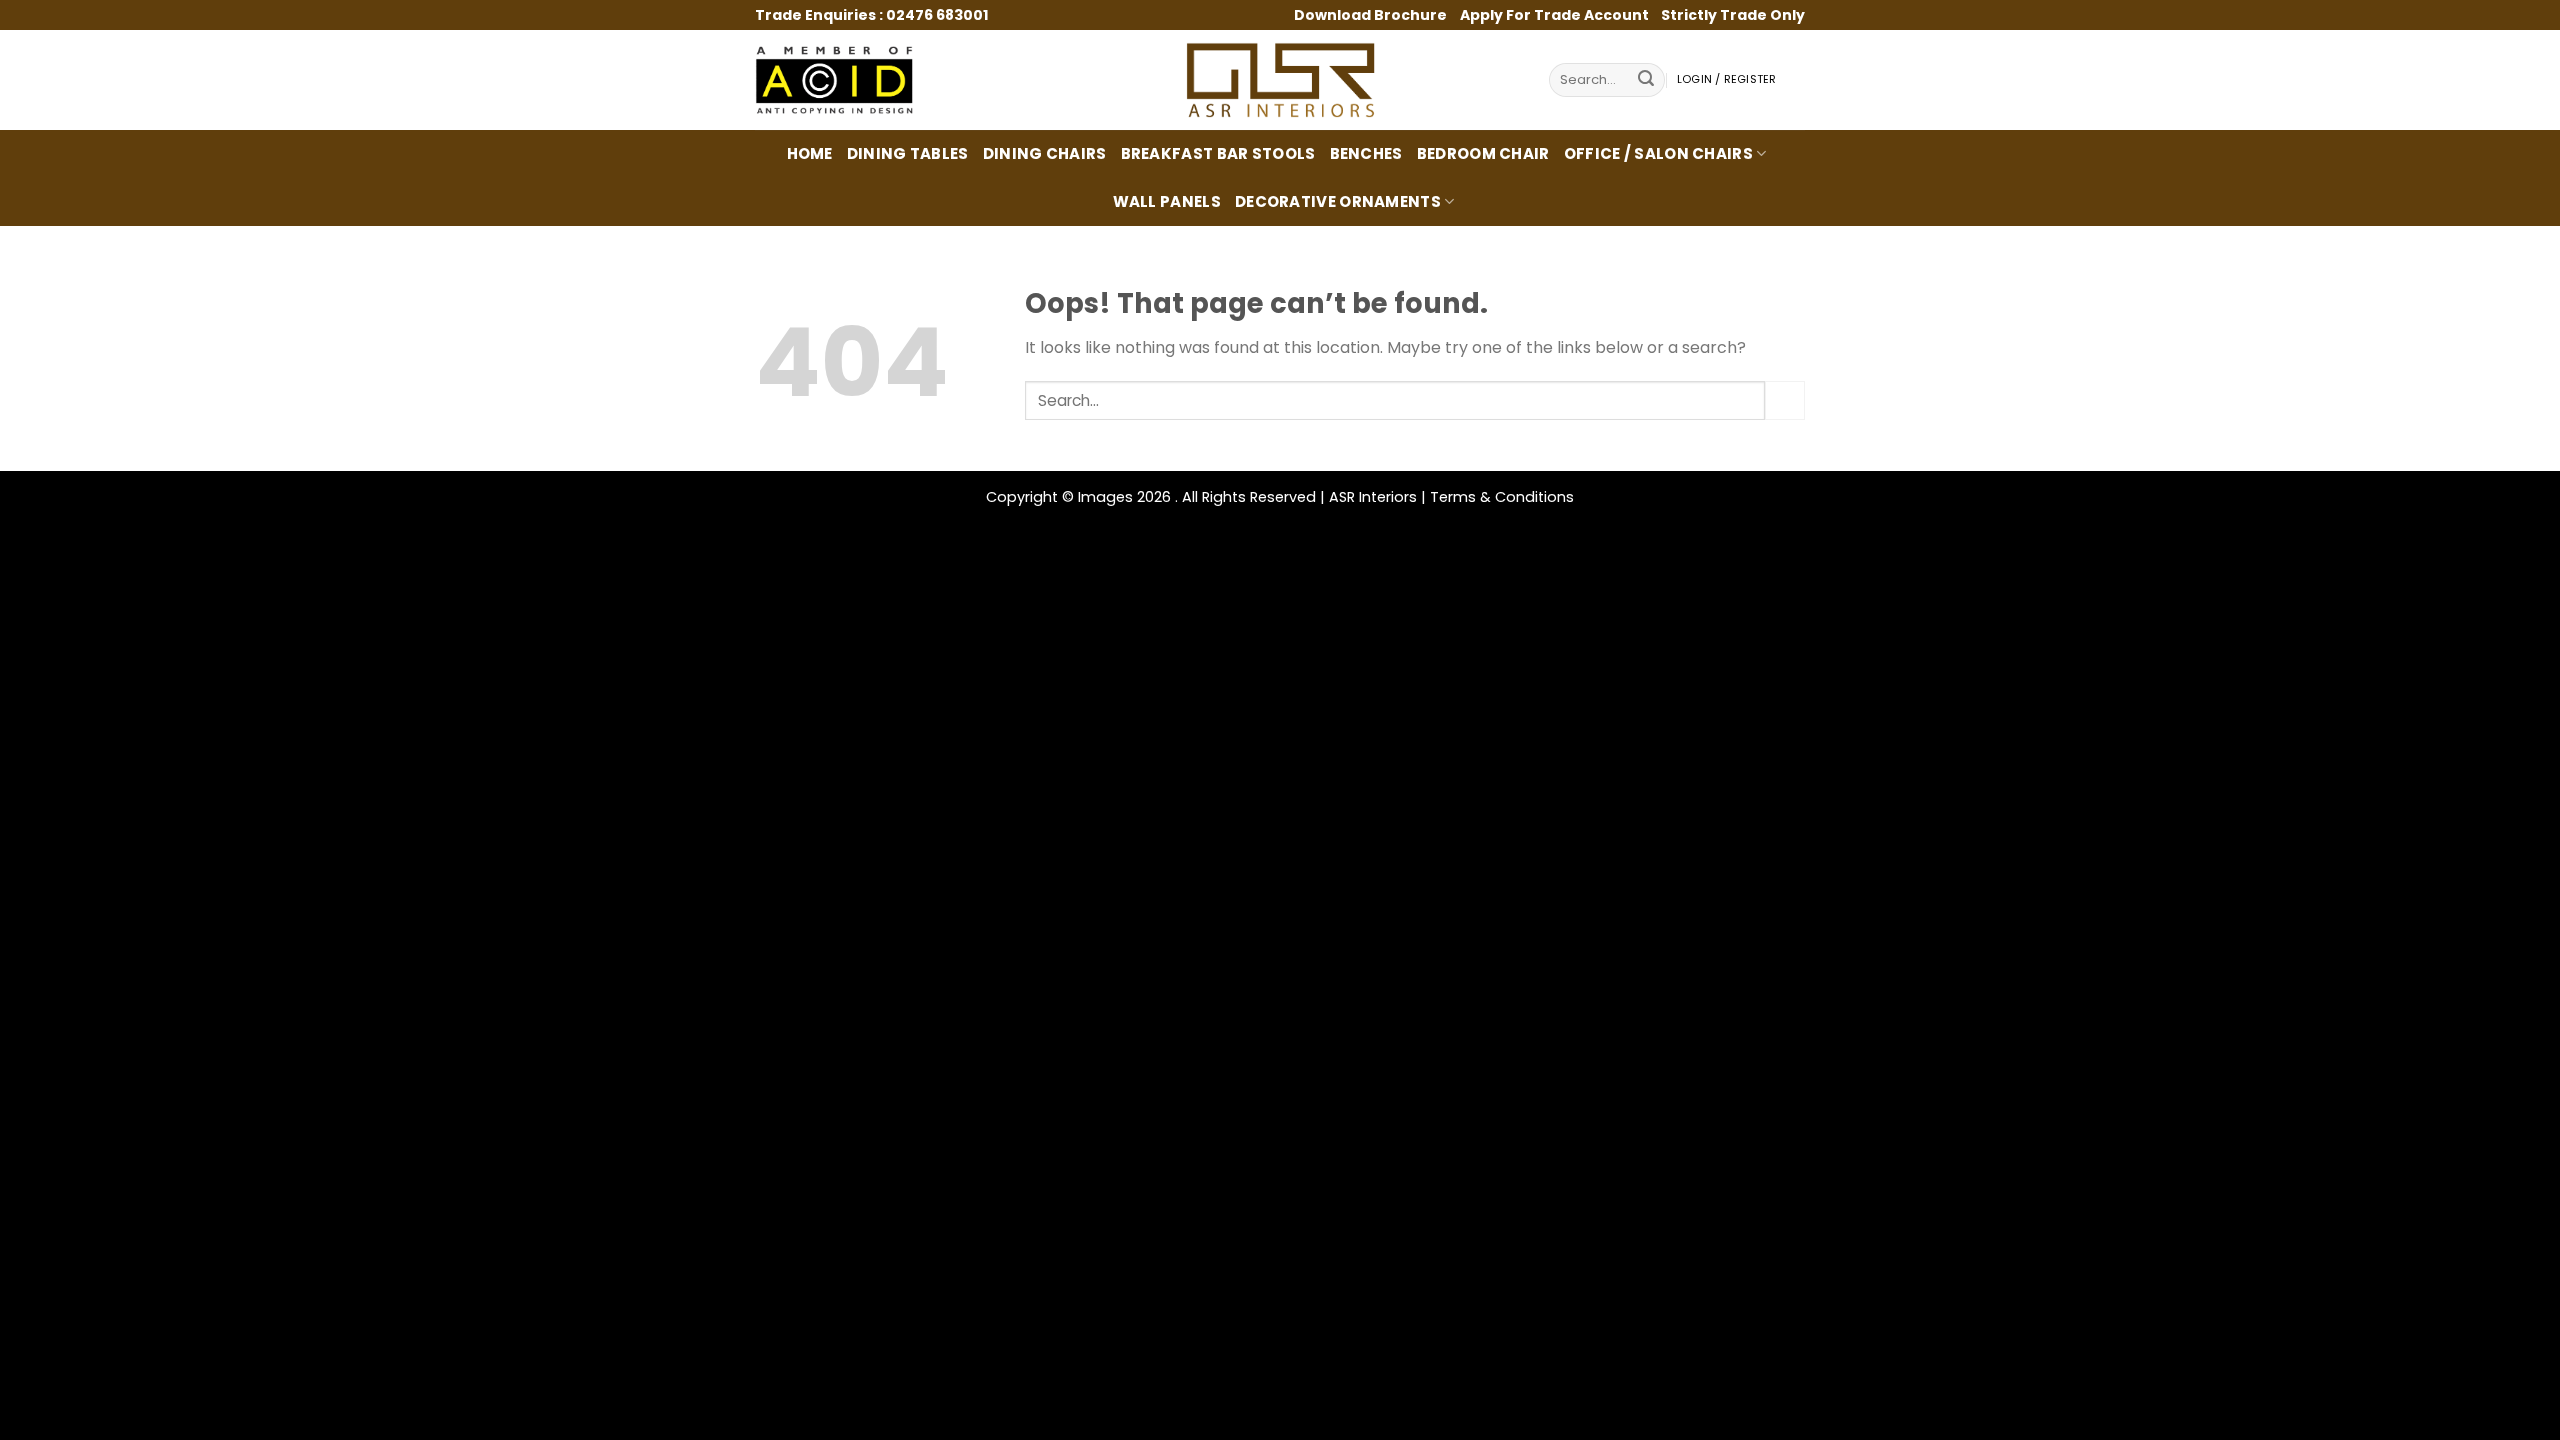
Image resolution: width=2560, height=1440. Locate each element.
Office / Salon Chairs (1658, 153)
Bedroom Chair (1483, 153)
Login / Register (1726, 79)
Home (810, 153)
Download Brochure (1372, 15)
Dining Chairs (1045, 153)
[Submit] (1646, 80)
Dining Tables (908, 153)
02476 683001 (937, 15)
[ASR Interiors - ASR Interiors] (1280, 80)
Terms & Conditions (1502, 497)
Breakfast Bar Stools (1218, 153)
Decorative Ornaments (1338, 201)
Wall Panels (1167, 201)
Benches (1366, 153)
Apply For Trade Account (1554, 15)
